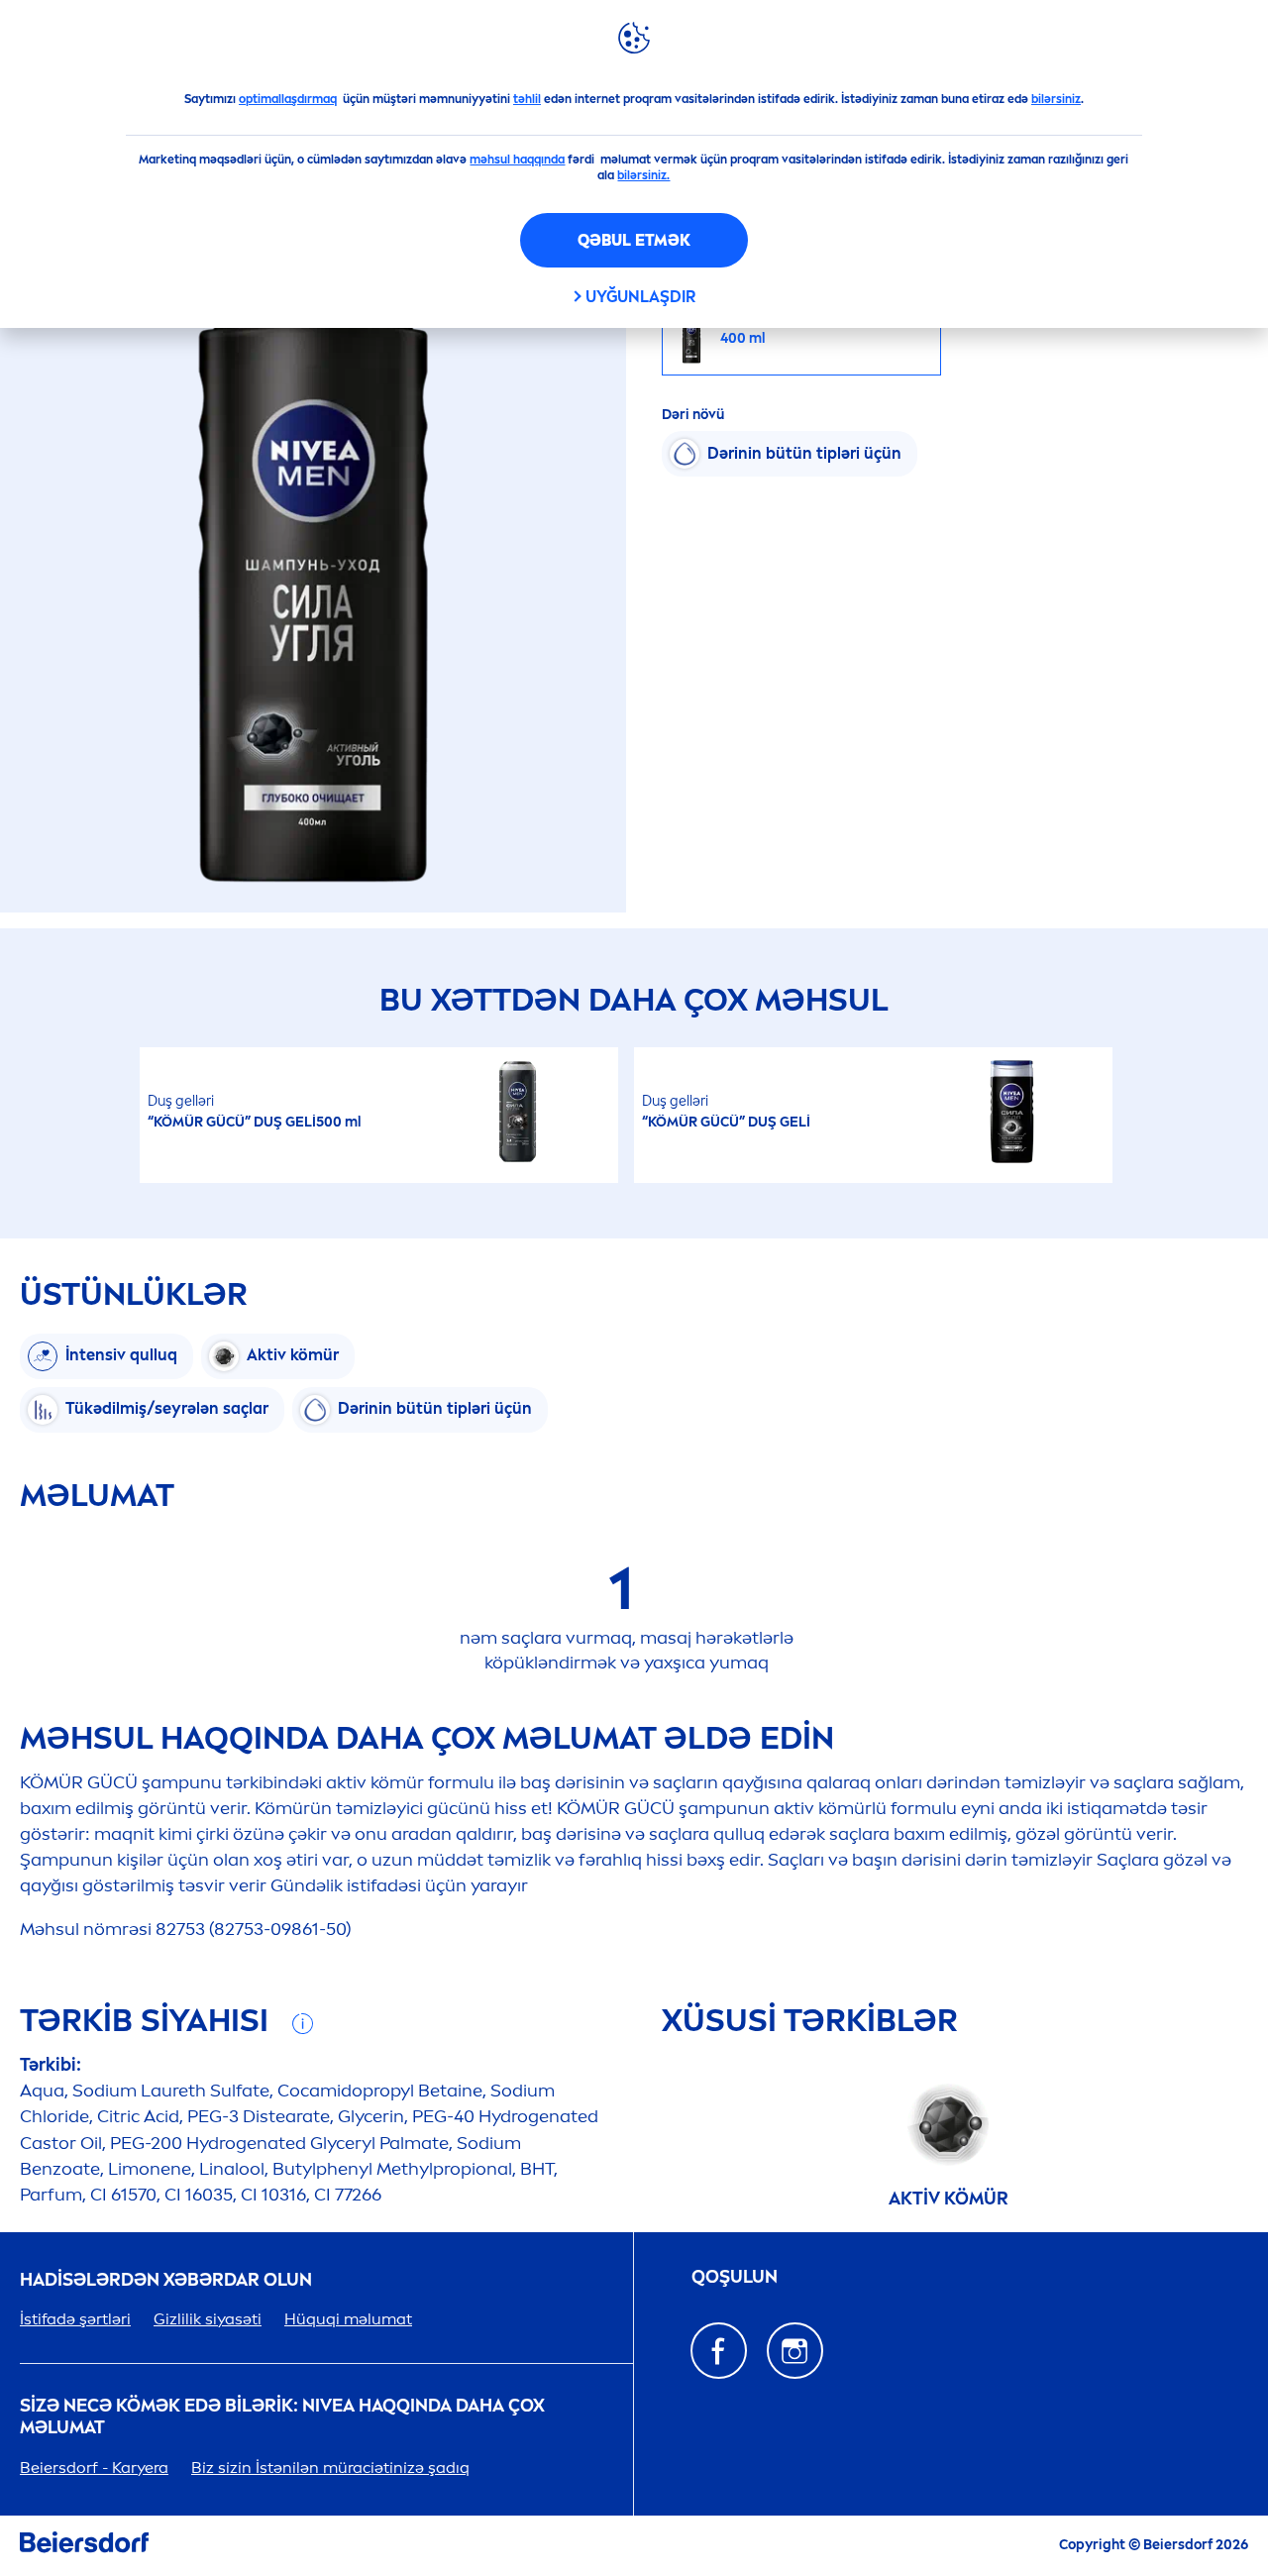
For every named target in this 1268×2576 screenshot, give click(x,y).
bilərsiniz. (643, 175)
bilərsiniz (1056, 99)
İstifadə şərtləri (75, 2319)
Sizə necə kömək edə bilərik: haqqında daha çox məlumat (282, 2417)
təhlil (527, 99)
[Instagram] (795, 2351)
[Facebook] (719, 2351)
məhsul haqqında (517, 160)
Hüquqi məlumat (348, 2319)
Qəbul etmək (634, 240)
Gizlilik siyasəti (208, 2319)
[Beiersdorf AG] (84, 2546)
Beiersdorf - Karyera (94, 2468)
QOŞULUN (735, 2277)
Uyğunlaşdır (640, 297)
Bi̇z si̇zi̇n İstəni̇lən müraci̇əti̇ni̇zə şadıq (330, 2468)
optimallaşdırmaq (288, 99)
